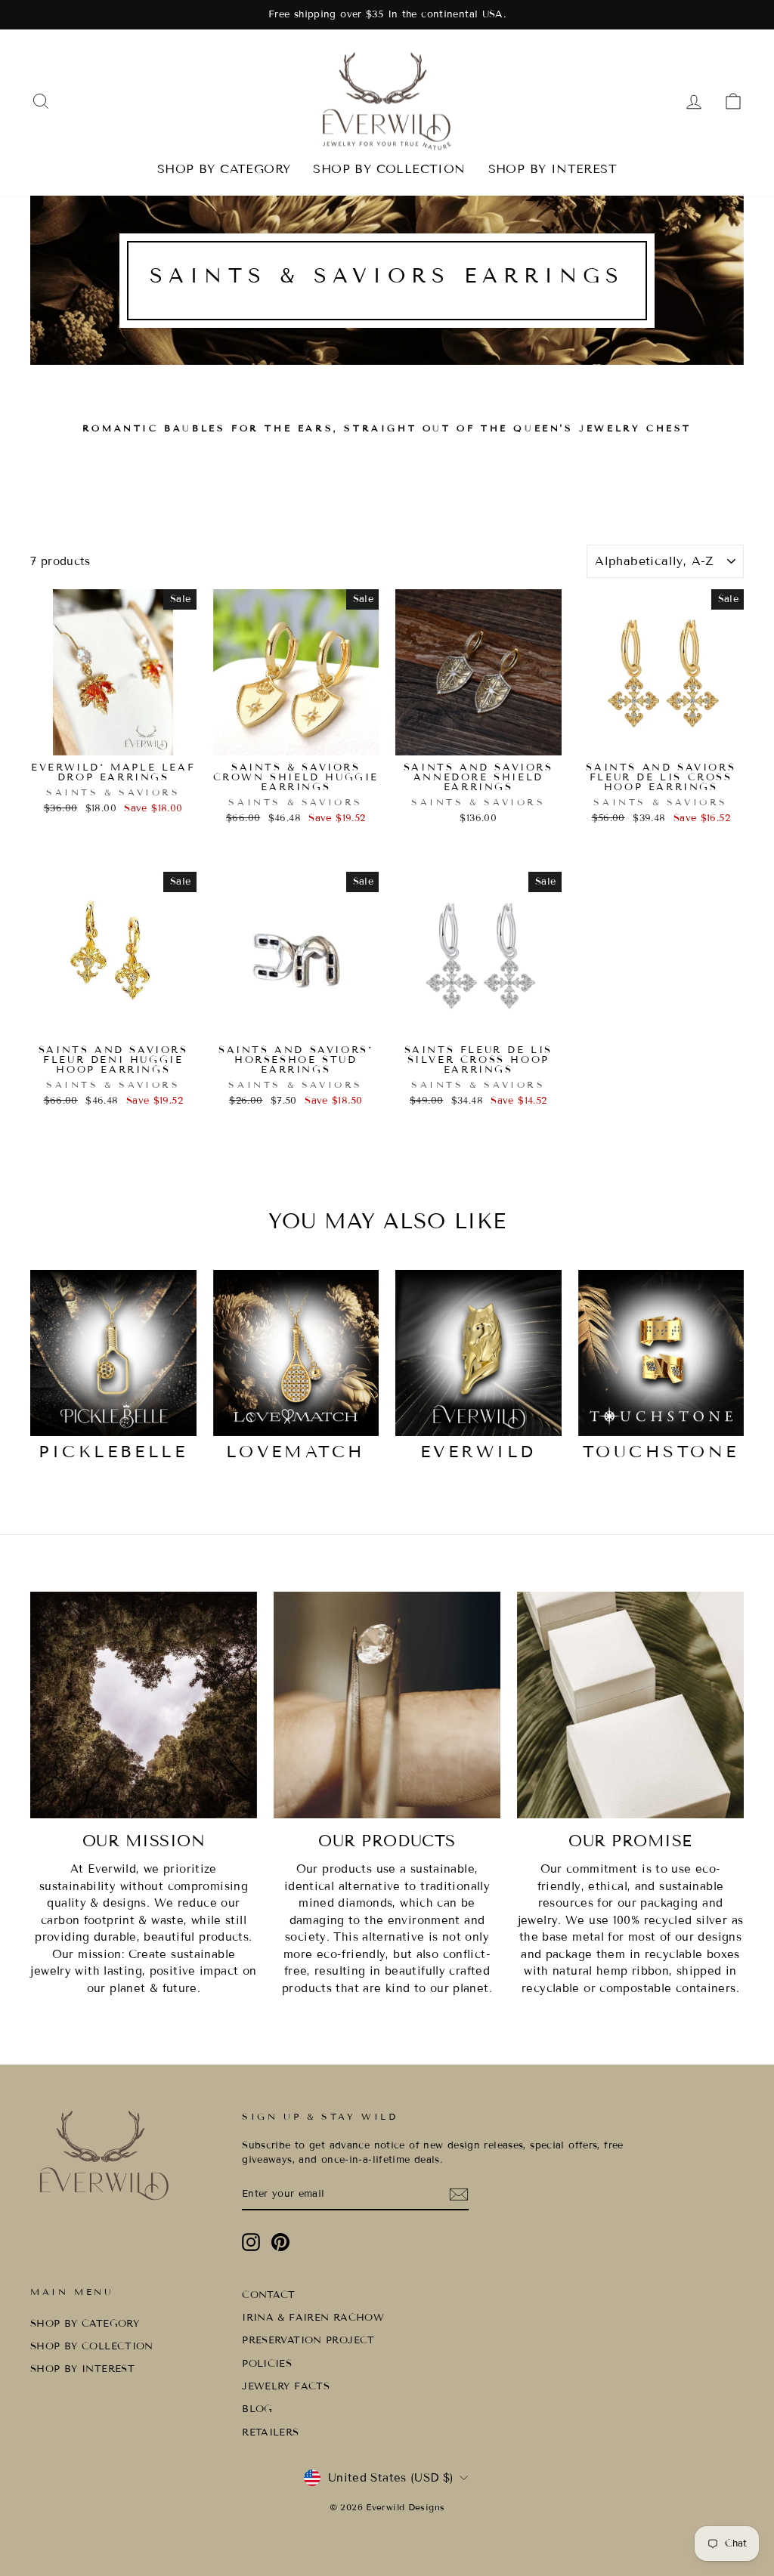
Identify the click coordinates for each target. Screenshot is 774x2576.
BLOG (257, 2409)
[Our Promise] (630, 1705)
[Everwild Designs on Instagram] (251, 2242)
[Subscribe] (459, 2195)
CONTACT (269, 2295)
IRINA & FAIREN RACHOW (313, 2318)
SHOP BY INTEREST (553, 169)
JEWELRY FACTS (286, 2386)
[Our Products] (387, 1705)
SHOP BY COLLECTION (389, 169)
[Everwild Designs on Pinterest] (280, 2242)
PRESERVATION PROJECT (308, 2340)
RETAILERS (270, 2432)
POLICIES (267, 2364)
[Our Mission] (144, 1705)
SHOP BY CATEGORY (224, 169)
